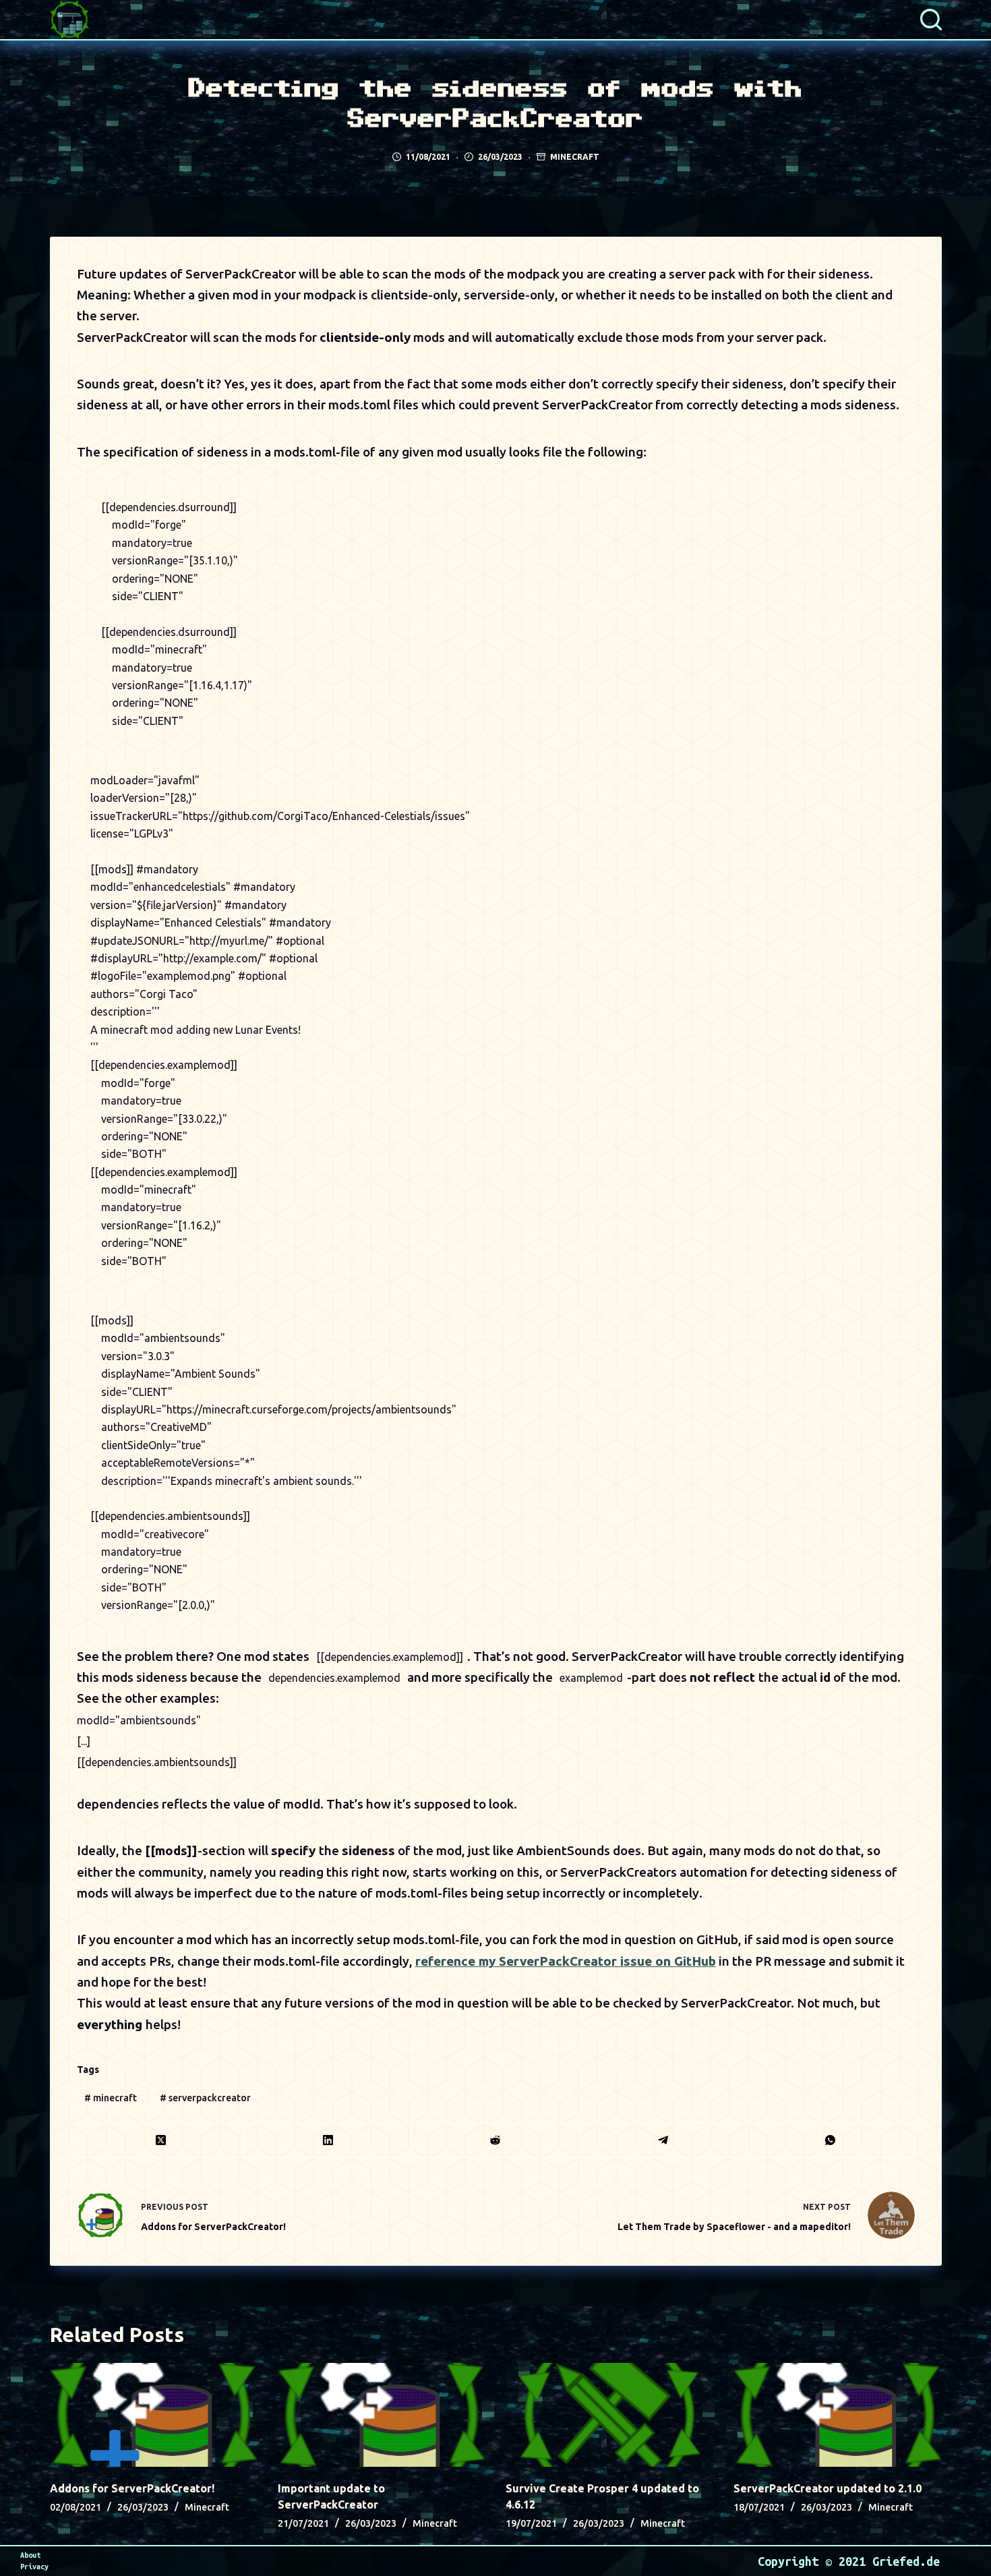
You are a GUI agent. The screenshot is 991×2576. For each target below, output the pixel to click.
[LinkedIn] (328, 2141)
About (30, 2555)
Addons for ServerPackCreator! (132, 2488)
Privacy (34, 2567)
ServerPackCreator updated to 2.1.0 (828, 2488)
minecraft (111, 2098)
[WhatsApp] (831, 2141)
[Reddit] (495, 2141)
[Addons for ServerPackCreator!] (154, 2415)
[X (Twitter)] (161, 2141)
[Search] (931, 20)
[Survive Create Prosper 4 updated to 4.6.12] (609, 2415)
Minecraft (575, 157)
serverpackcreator (205, 2098)
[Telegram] (663, 2141)
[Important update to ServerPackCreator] (382, 2415)
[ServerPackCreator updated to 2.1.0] (837, 2415)
